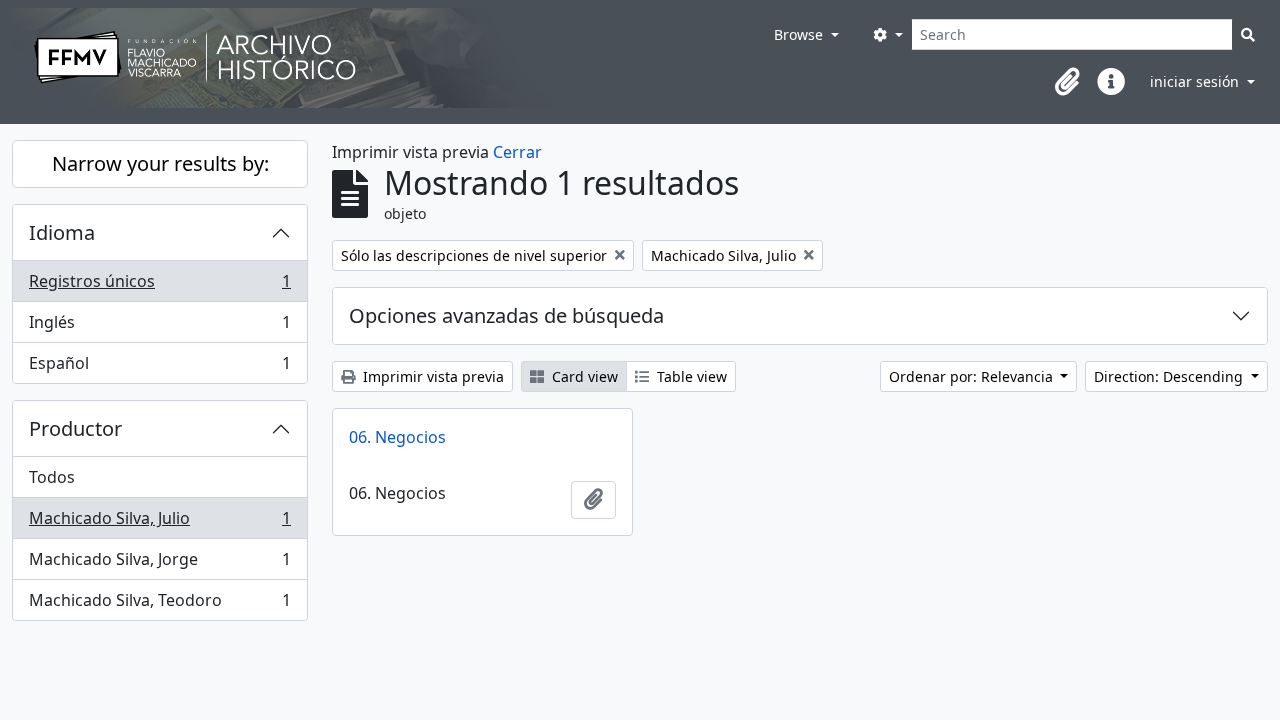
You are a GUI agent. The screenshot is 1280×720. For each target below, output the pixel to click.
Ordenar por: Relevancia (973, 376)
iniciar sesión (1196, 81)
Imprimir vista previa (431, 376)
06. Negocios (397, 437)
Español (159, 367)
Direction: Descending (1170, 376)
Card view (583, 376)
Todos (52, 477)
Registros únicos (159, 286)
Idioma (62, 232)
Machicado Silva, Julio (159, 523)
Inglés (159, 327)
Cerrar (517, 152)
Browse (800, 34)
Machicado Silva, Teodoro (159, 604)
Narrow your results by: (160, 163)
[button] (1067, 82)
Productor (75, 428)
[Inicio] (388, 58)
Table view (690, 376)
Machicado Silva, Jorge (159, 564)
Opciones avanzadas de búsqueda (506, 315)
